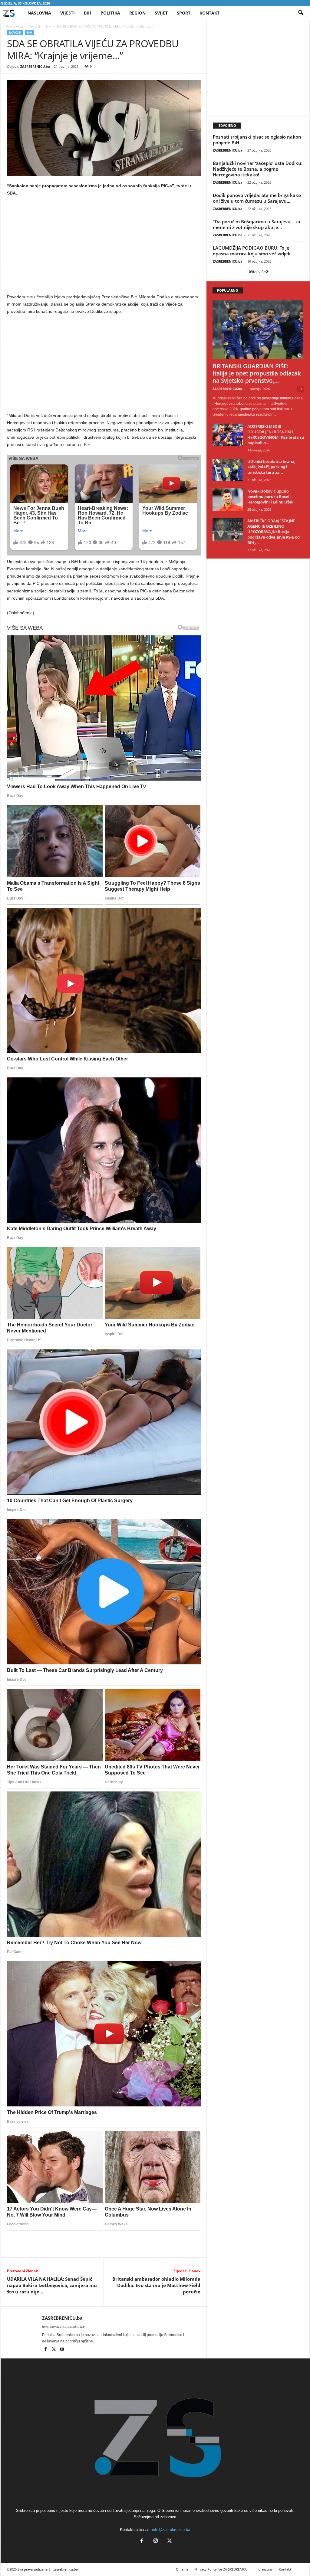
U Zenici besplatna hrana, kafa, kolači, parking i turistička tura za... (271, 467)
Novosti (34, 26)
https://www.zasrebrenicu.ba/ (63, 2327)
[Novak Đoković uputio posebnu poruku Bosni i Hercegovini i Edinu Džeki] (228, 500)
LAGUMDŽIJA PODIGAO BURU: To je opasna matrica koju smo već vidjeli (252, 251)
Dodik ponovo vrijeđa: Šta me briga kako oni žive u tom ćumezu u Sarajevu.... (257, 198)
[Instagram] (156, 2541)
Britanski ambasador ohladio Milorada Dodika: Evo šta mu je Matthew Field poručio (156, 2285)
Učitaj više (257, 272)
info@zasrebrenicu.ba (171, 2530)
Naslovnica (15, 26)
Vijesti (68, 13)
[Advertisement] (104, 246)
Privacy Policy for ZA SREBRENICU (221, 2569)
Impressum (263, 2569)
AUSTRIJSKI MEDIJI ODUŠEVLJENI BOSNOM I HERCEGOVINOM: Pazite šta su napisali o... (276, 434)
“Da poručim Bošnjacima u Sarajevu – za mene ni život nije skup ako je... (257, 224)
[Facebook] (46, 2350)
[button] (301, 13)
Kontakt (209, 13)
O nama (182, 2569)
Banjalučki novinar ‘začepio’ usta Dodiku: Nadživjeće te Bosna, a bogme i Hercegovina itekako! (258, 169)
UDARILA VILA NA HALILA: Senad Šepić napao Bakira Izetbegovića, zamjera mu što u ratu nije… (52, 2285)
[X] (54, 2350)
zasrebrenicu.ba (66, 2569)
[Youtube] (62, 2350)
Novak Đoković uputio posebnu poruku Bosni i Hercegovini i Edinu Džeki (271, 497)
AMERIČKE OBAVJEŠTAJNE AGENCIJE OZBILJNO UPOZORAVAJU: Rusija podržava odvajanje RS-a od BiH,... (274, 532)
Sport (184, 13)
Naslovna (39, 13)
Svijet (161, 13)
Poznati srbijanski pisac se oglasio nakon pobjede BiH (257, 140)
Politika (110, 13)
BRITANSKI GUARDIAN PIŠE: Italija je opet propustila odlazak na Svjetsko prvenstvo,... (257, 373)
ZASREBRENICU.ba (35, 66)
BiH (88, 13)
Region (137, 13)
